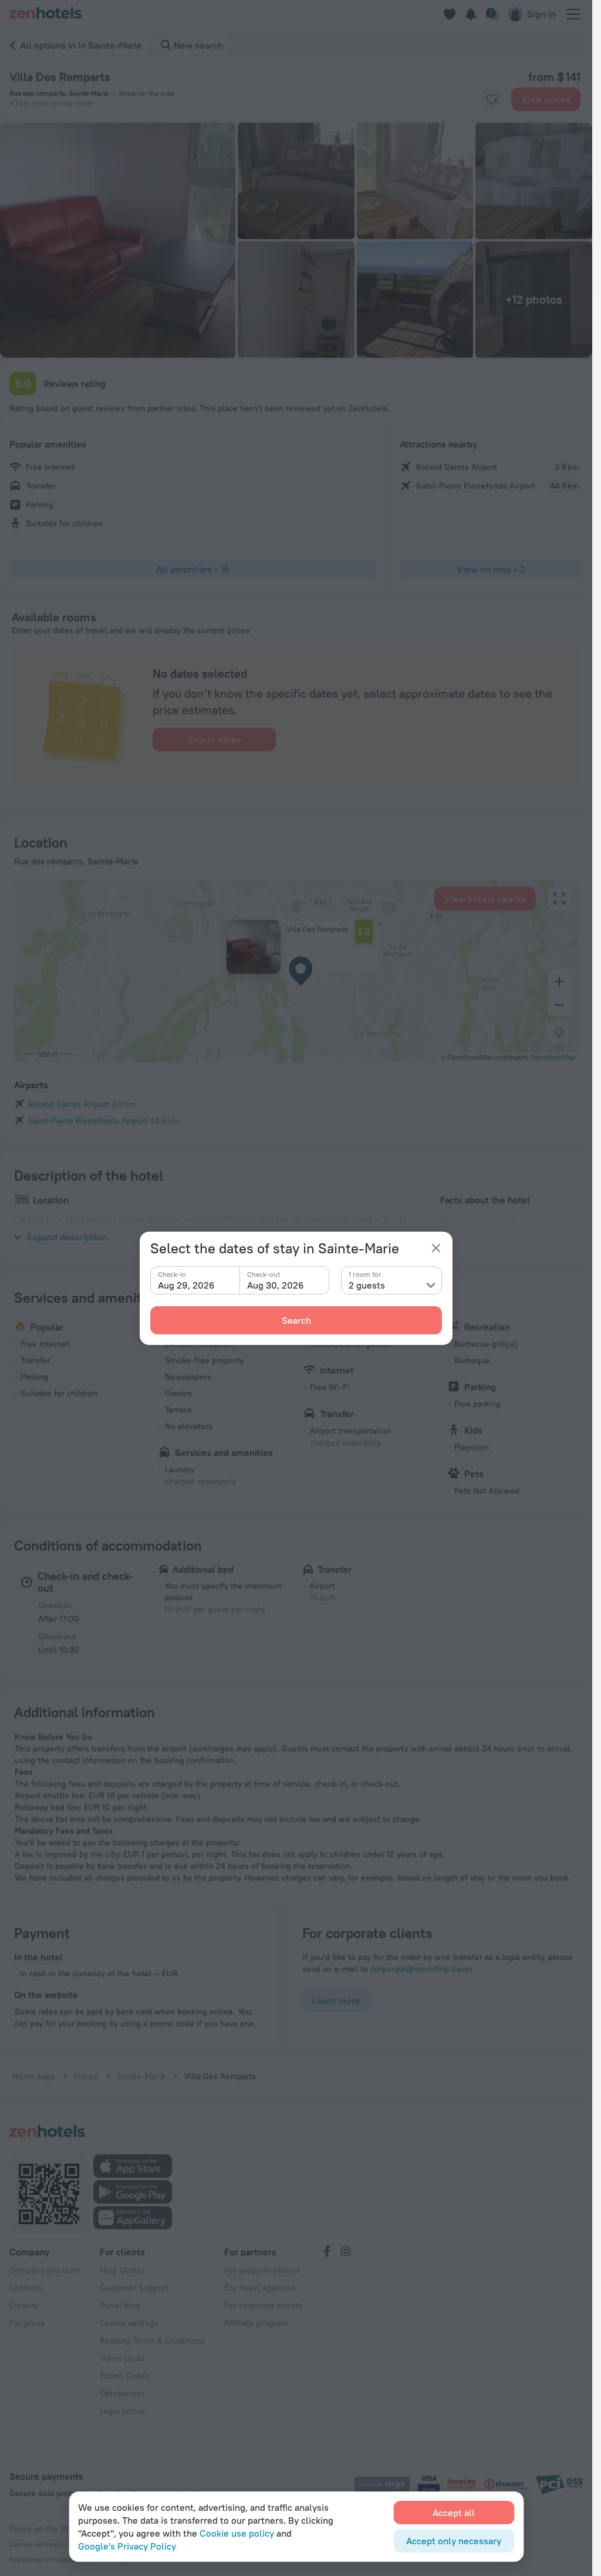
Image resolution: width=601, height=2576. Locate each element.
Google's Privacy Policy (127, 2546)
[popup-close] (436, 1248)
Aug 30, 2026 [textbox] (276, 1285)
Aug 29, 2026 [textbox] (186, 1285)
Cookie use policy (237, 2533)
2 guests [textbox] (367, 1285)
